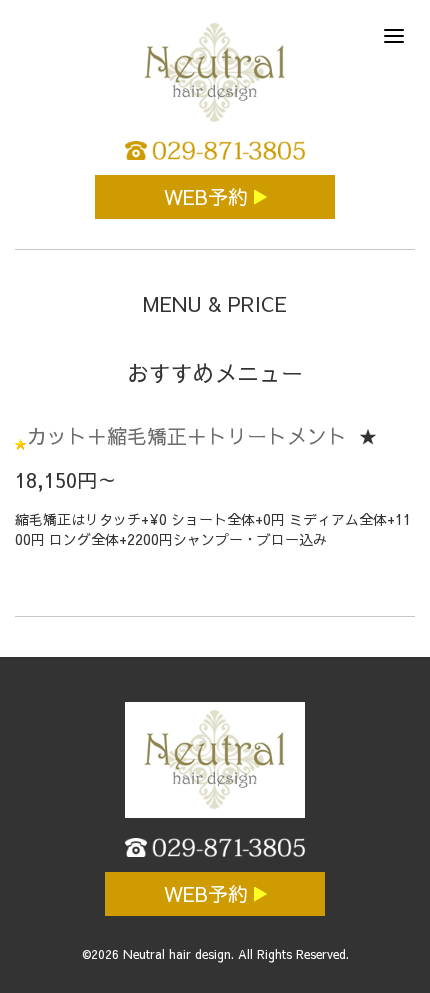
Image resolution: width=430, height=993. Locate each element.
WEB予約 (209, 196)
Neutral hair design (177, 954)
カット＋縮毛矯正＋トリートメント (187, 435)
